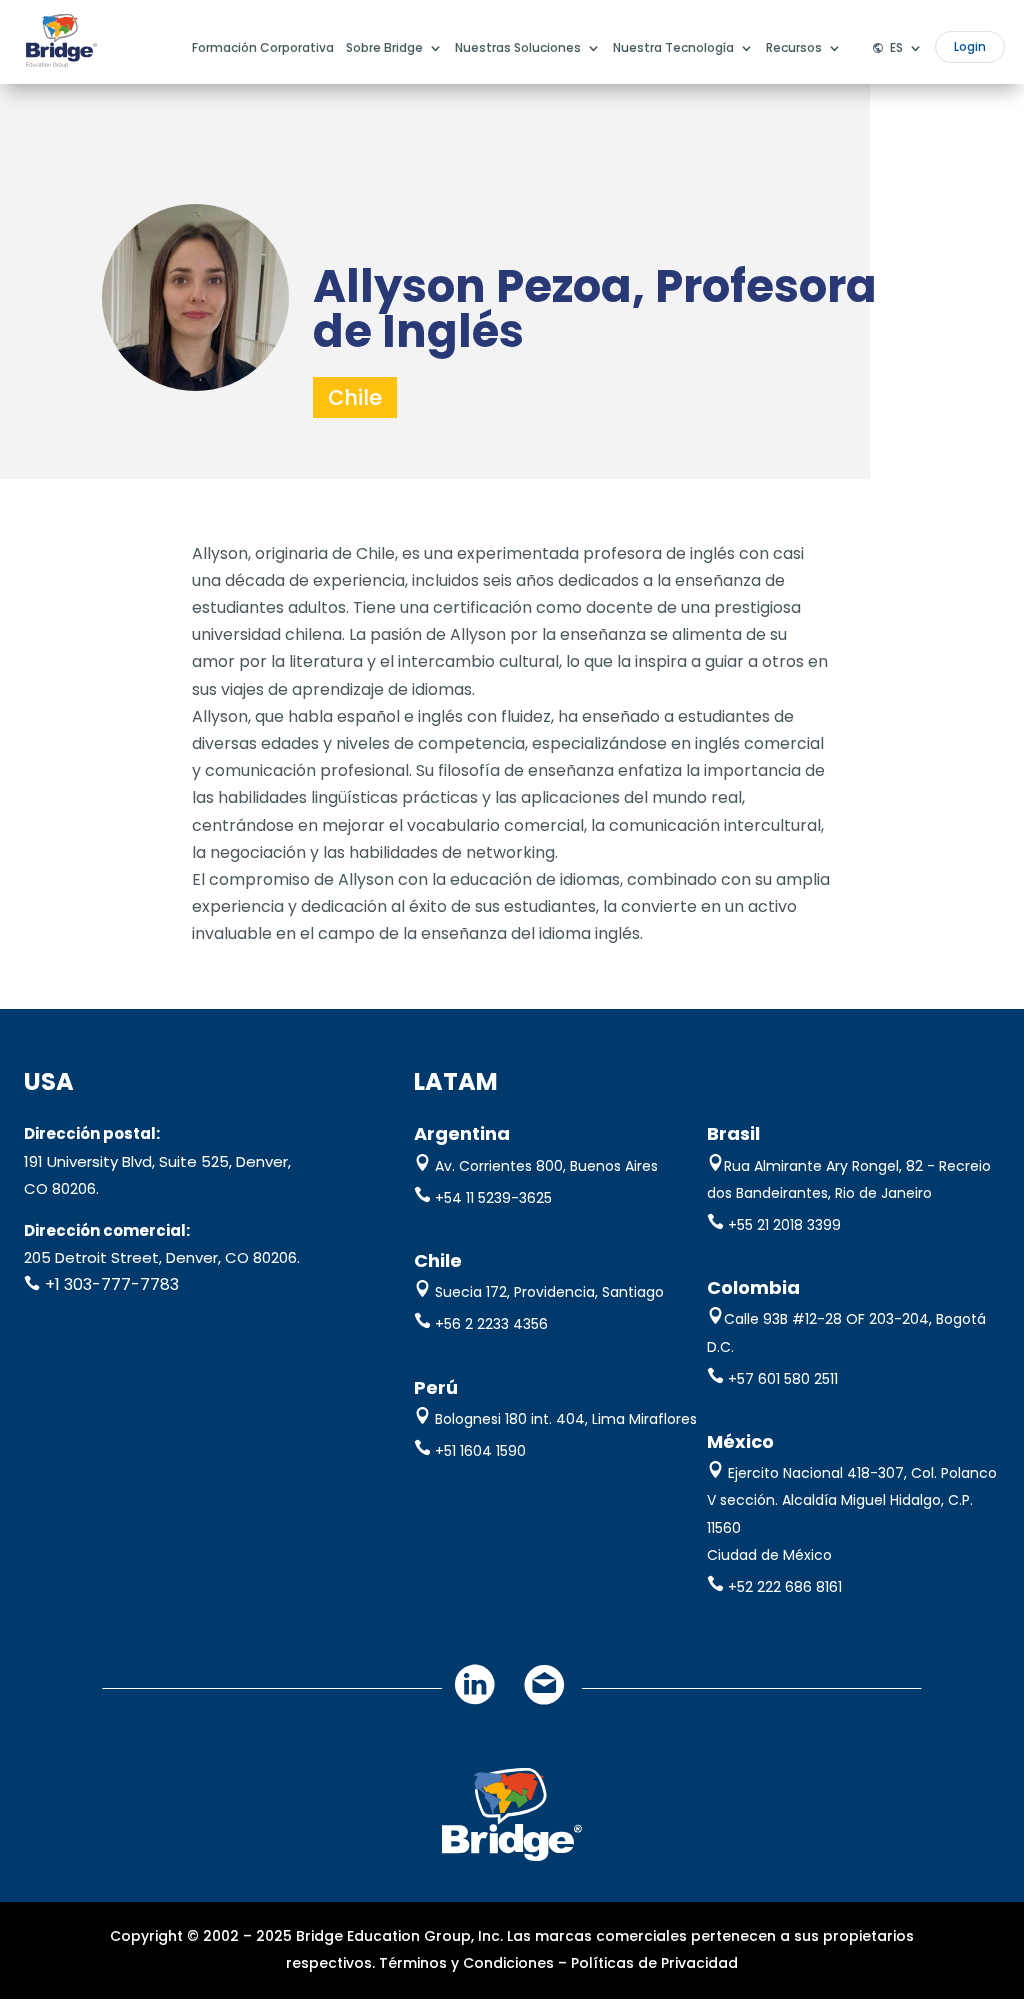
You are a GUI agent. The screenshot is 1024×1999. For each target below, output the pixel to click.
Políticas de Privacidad (654, 1963)
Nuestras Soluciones (518, 47)
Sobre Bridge (384, 47)
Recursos (794, 47)
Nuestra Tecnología (673, 47)
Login (970, 46)
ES (896, 47)
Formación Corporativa (263, 47)
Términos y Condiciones (466, 1963)
